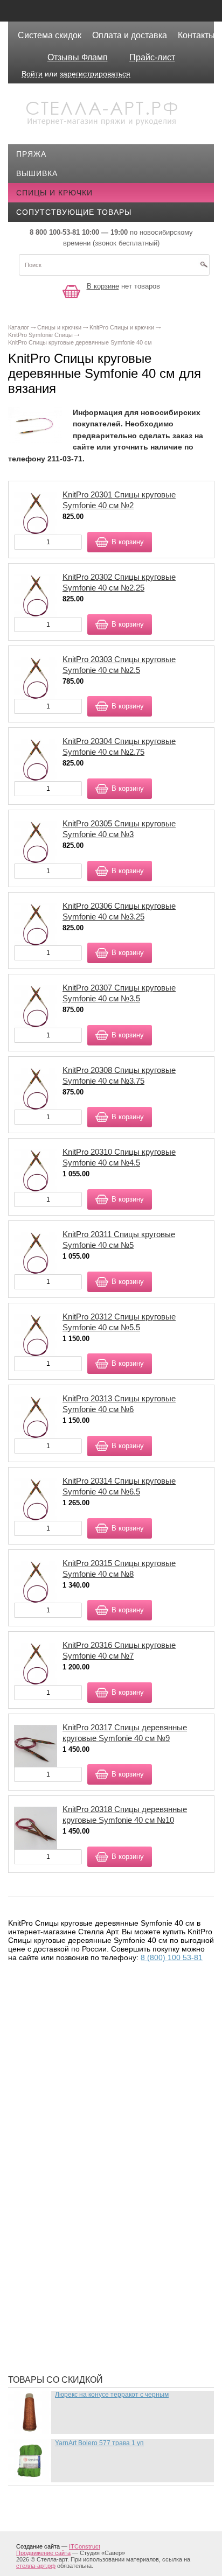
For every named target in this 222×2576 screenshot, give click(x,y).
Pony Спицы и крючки (72, 2146)
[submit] (204, 268)
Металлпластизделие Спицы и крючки (108, 2275)
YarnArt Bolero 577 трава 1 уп (99, 2443)
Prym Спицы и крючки (72, 2162)
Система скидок (50, 35)
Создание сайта (38, 2546)
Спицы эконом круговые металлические (114, 2350)
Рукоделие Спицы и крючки (84, 2291)
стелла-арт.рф (36, 2566)
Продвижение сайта (43, 2553)
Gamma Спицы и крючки (76, 2081)
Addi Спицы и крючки (70, 2011)
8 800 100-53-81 (55, 232)
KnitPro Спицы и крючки (78, 2130)
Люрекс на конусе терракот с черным (112, 2395)
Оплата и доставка (130, 35)
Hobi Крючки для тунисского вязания (107, 2114)
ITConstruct (85, 2546)
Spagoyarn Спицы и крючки (85, 2178)
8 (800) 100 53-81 (172, 1957)
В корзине (103, 286)
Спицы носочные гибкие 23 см (91, 2307)
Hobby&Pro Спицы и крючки (85, 2097)
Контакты (196, 35)
